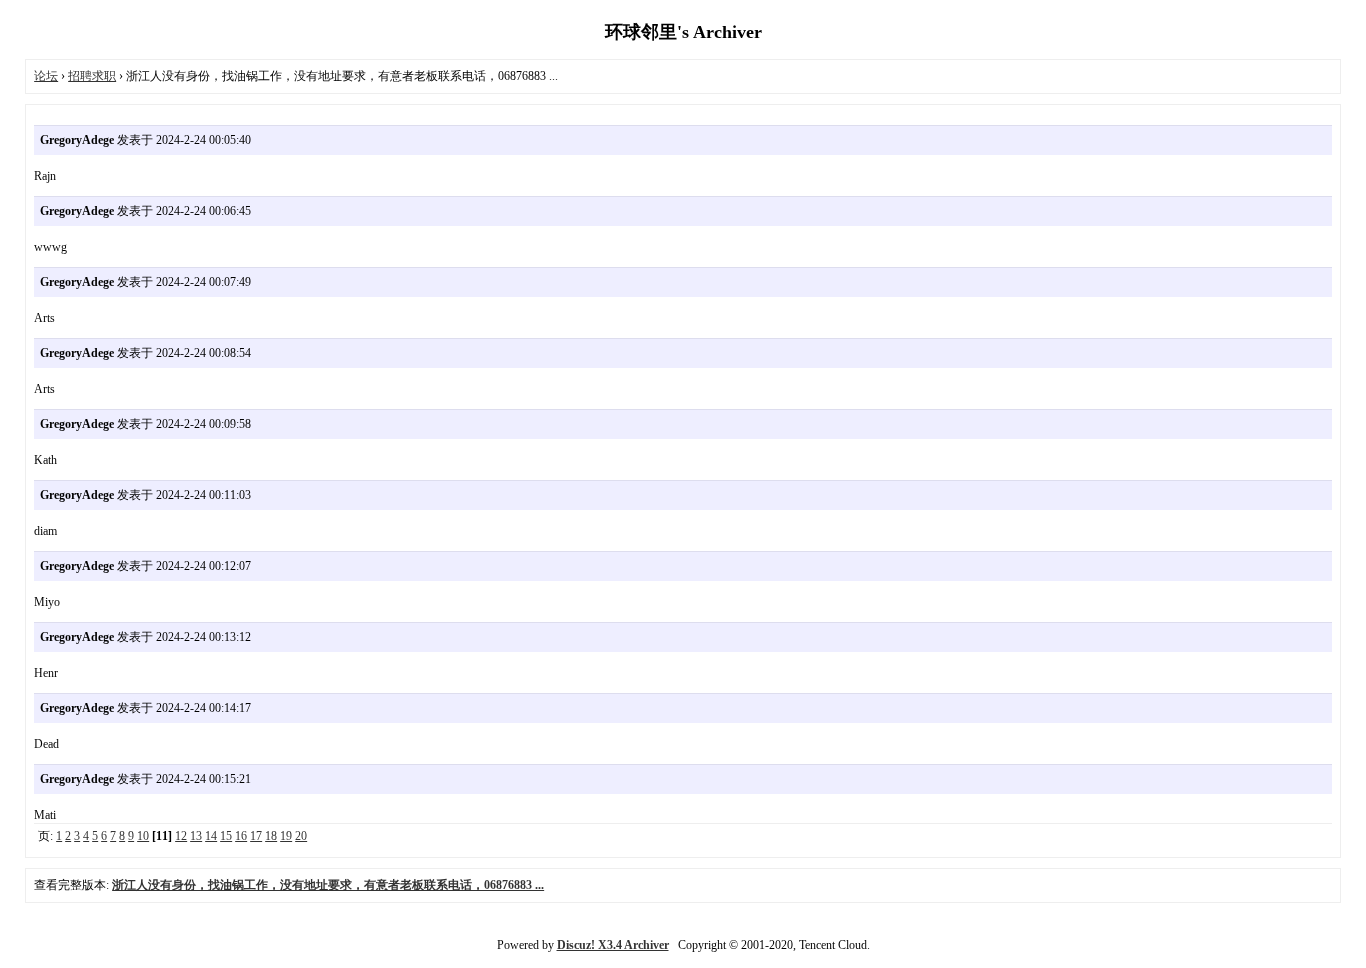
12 (181, 836)
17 (256, 836)
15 (226, 836)
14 (211, 836)
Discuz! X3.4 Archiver (613, 945)
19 (286, 836)
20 (301, 836)
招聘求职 (92, 76)
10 (143, 836)
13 (196, 836)
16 (241, 836)
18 (271, 836)
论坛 (46, 76)
